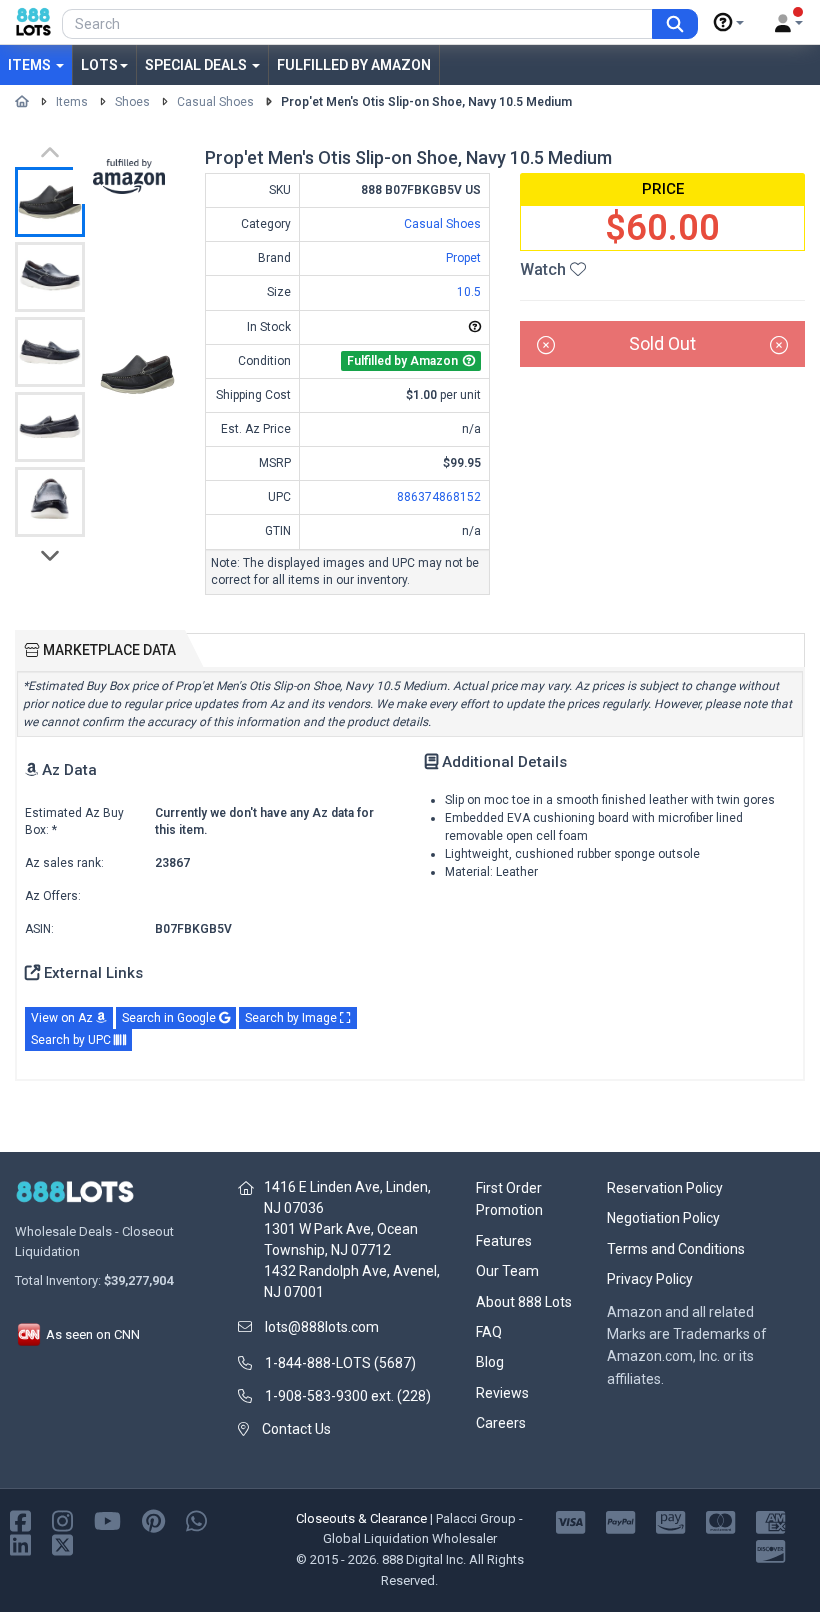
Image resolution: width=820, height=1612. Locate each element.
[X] (62, 1543)
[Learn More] (729, 23)
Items (31, 65)
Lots (99, 65)
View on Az (63, 1018)
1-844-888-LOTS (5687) (340, 1363)
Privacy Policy (650, 1279)
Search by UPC (72, 1040)
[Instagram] (62, 1519)
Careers (501, 1423)
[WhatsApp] (196, 1519)
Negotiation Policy (663, 1218)
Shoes (132, 102)
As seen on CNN (91, 1334)
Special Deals (197, 65)
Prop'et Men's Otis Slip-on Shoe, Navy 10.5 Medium (426, 102)
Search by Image (292, 1018)
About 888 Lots (524, 1302)
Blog (490, 1362)
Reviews (502, 1393)
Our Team (507, 1271)
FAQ (489, 1332)
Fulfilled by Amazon (354, 65)
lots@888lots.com (322, 1327)
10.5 (469, 292)
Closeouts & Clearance (361, 1518)
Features (504, 1241)
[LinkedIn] (20, 1543)
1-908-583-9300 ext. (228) (348, 1396)
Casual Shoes (215, 102)
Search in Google (170, 1018)
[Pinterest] (153, 1519)
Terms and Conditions (676, 1249)
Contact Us (296, 1429)
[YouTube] (107, 1519)
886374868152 (439, 497)
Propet (463, 258)
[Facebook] (20, 1519)
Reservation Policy (665, 1188)
